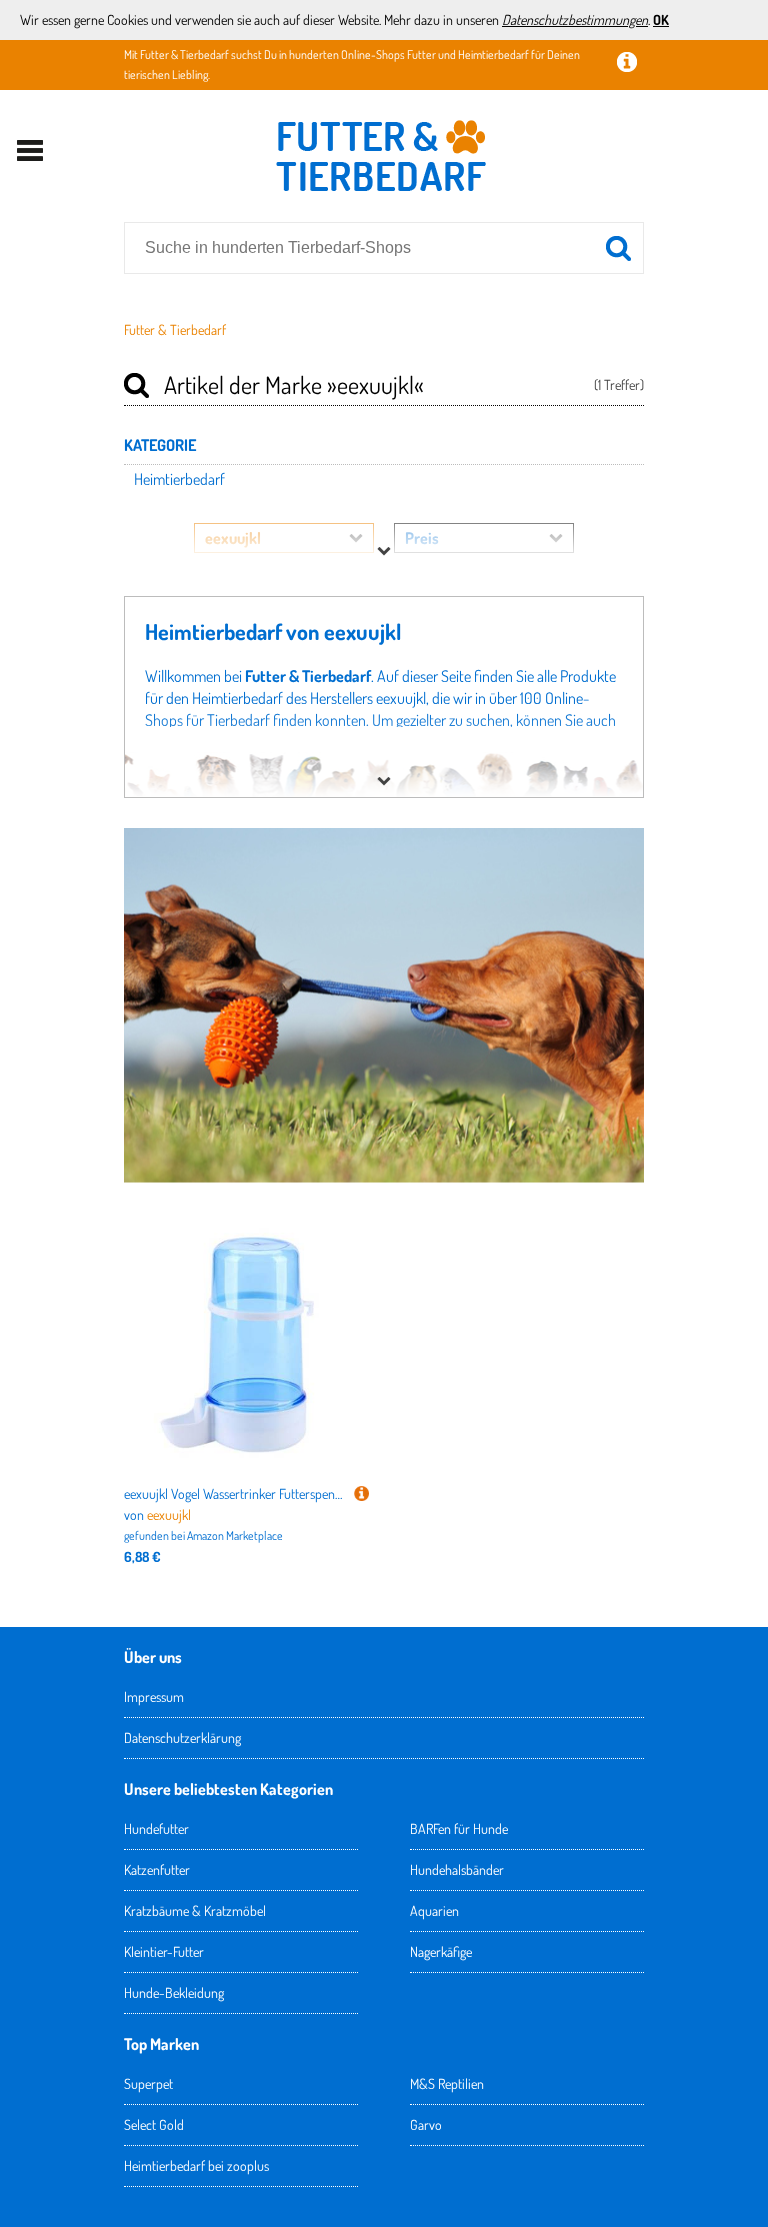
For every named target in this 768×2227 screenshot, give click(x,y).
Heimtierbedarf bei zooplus (196, 2165)
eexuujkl (169, 1514)
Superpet (148, 2083)
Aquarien (434, 1910)
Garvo (426, 2124)
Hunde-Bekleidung (174, 1992)
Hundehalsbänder (457, 1869)
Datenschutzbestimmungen (575, 19)
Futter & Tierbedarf (175, 329)
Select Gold (154, 2124)
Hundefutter (156, 1828)
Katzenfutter (157, 1869)
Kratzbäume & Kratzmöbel (195, 1910)
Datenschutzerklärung (182, 1737)
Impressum (154, 1696)
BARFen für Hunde (459, 1828)
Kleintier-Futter (164, 1951)
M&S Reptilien (447, 2083)
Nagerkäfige (441, 1951)
